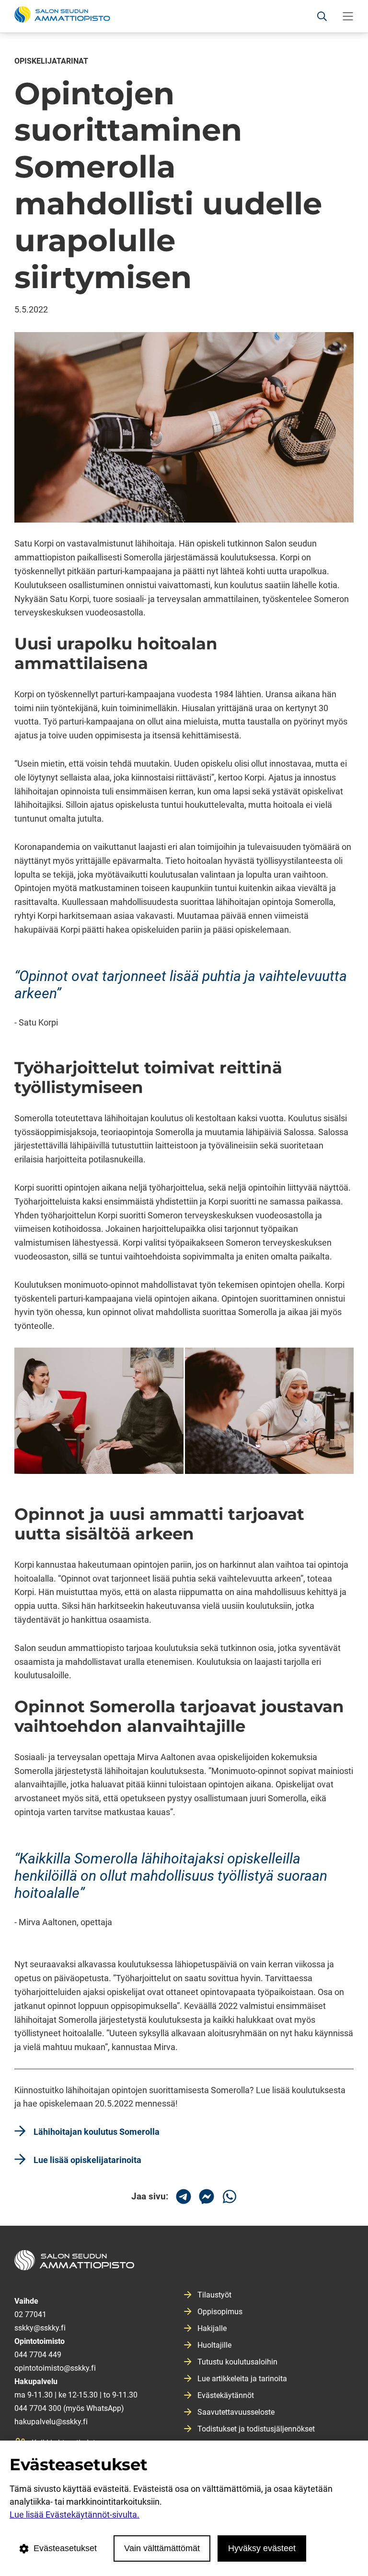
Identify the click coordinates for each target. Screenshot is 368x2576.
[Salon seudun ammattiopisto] (184, 2264)
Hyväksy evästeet (262, 2548)
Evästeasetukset (65, 2548)
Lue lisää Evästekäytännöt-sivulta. (75, 2515)
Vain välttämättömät (162, 2548)
